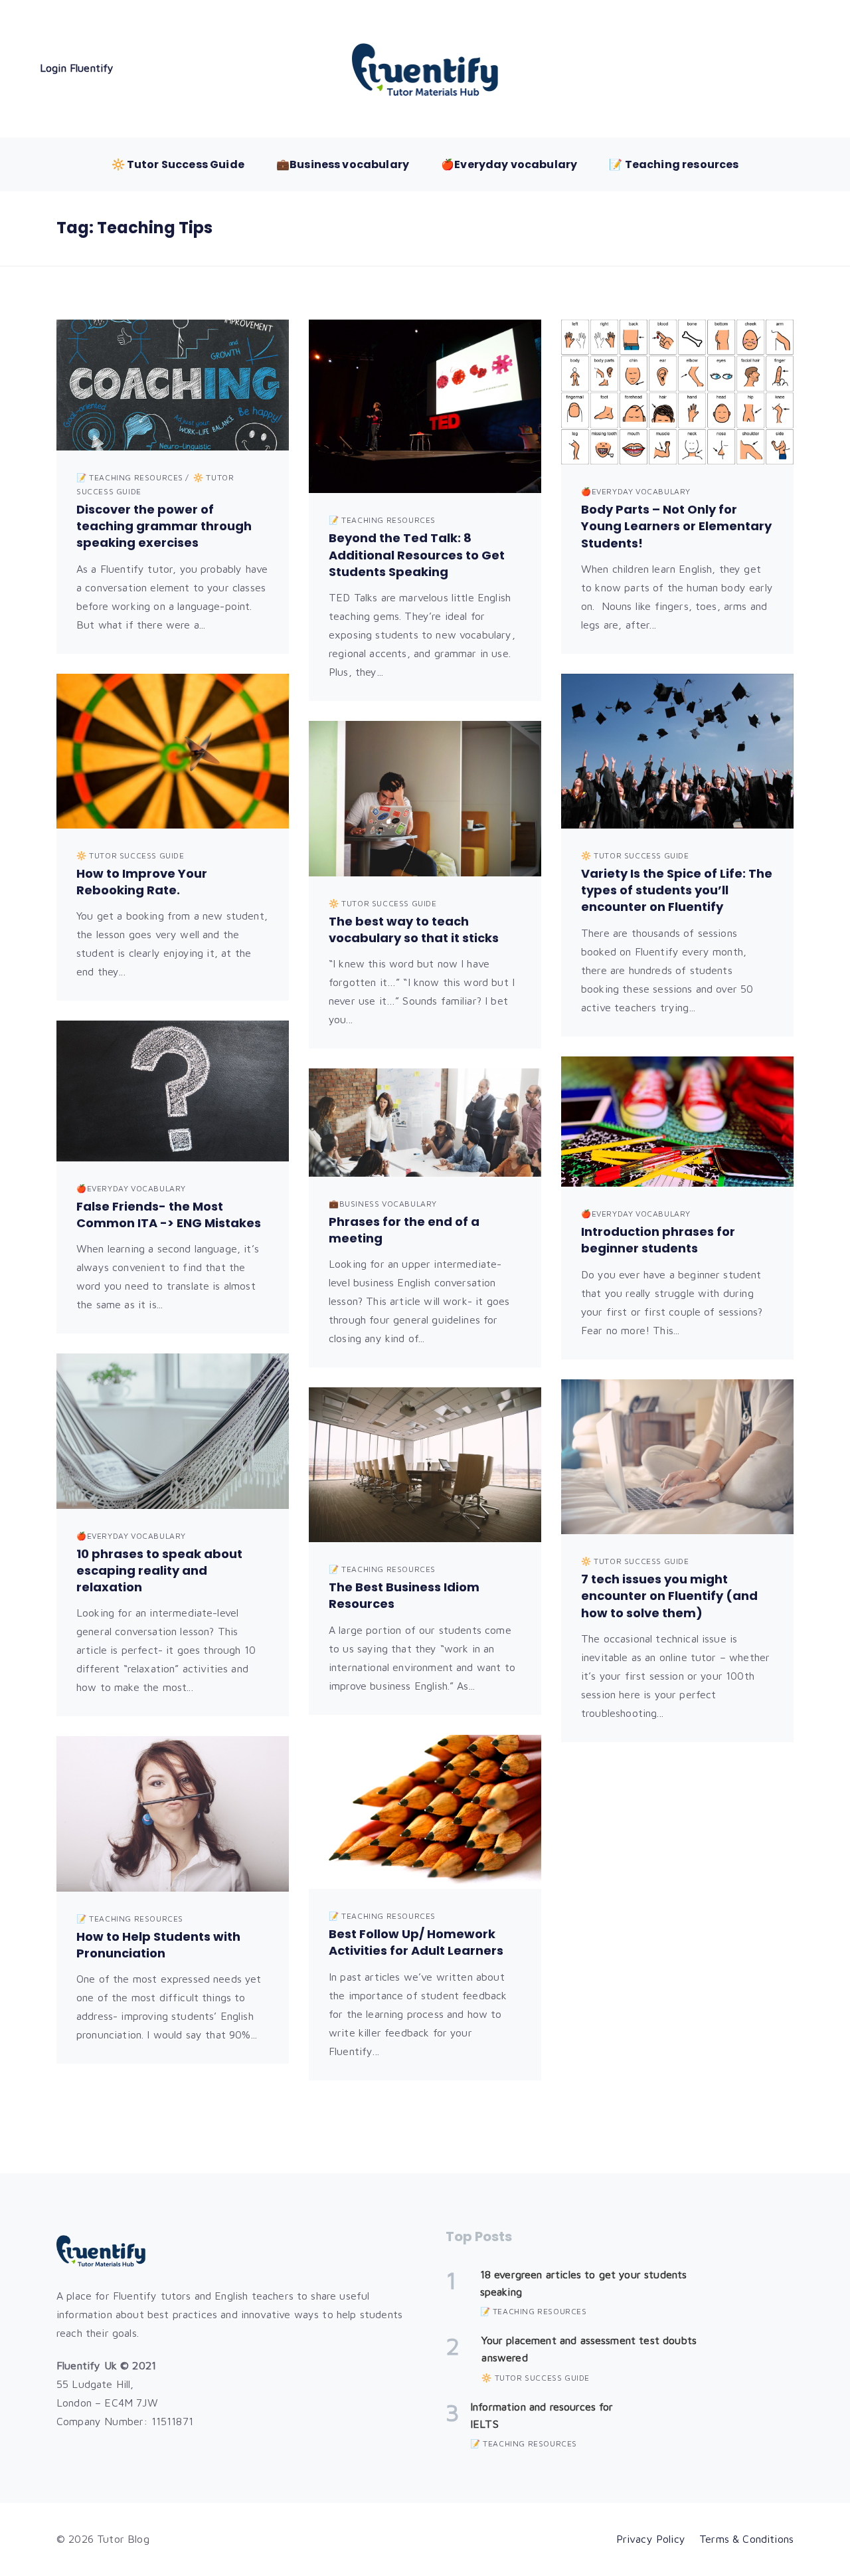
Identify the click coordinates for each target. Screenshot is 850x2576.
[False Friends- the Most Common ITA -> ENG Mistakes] (173, 1091)
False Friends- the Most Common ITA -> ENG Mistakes (169, 1215)
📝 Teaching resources (674, 164)
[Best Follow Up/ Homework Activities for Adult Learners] (425, 1812)
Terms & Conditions (746, 2539)
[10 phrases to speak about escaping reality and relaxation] (173, 1431)
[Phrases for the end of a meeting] (425, 1122)
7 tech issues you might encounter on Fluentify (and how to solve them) (669, 1596)
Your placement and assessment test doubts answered (589, 2349)
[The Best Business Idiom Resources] (425, 1465)
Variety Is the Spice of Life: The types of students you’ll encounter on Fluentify (677, 890)
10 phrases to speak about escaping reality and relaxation (159, 1570)
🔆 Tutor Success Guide (178, 164)
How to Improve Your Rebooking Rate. (142, 882)
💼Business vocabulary (343, 164)
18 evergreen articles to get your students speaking (584, 2283)
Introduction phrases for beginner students (658, 1240)
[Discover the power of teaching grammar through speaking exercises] (173, 385)
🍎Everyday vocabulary (509, 164)
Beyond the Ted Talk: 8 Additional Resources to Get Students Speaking (417, 554)
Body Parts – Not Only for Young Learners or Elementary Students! (676, 526)
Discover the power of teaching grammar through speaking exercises (164, 526)
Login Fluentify (77, 68)
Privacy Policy (651, 2539)
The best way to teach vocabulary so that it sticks (414, 930)
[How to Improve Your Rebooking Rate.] (173, 751)
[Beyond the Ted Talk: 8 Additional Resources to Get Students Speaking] (425, 406)
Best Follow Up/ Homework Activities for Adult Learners (416, 1942)
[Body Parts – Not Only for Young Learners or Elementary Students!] (677, 392)
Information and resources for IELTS (542, 2415)
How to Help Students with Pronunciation (158, 1945)
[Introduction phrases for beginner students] (677, 1122)
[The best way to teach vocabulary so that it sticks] (425, 799)
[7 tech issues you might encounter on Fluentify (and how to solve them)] (677, 1457)
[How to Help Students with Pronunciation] (173, 1814)
